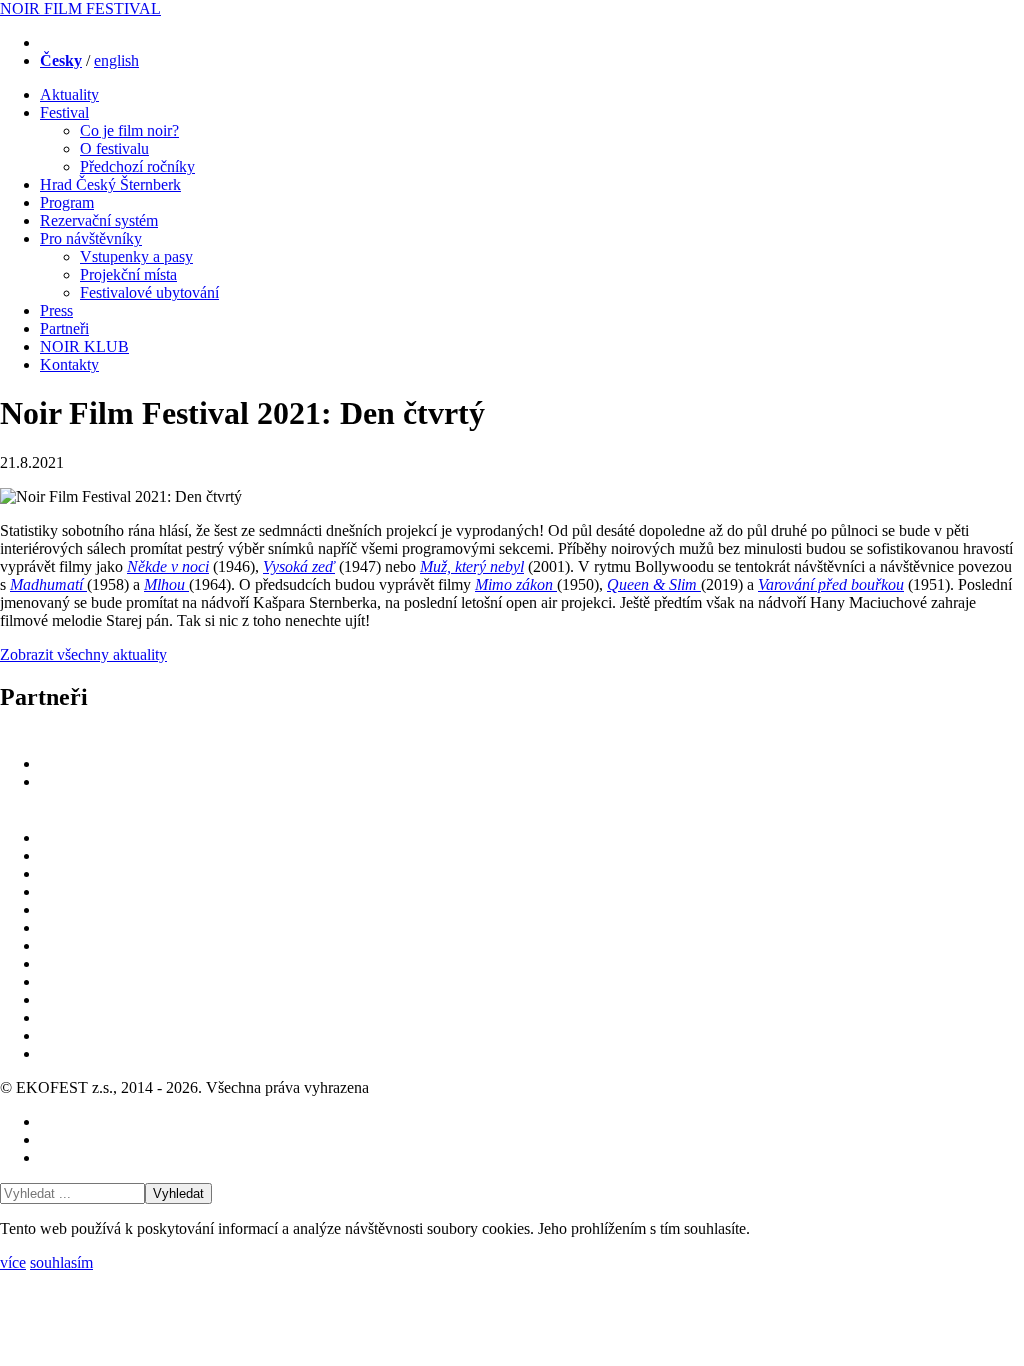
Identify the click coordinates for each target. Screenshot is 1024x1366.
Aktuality (69, 94)
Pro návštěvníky (91, 238)
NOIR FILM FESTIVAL (80, 8)
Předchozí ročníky (137, 166)
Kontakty (69, 364)
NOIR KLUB (84, 346)
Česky (61, 60)
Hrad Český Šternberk (110, 184)
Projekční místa (128, 274)
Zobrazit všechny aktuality (83, 654)
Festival (64, 112)
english (116, 60)
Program (67, 202)
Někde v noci (168, 566)
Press (56, 310)
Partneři (64, 328)
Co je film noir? (129, 130)
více (13, 1262)
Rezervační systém (99, 220)
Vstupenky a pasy (136, 256)
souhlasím (61, 1262)
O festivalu (114, 148)
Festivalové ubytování (149, 292)
